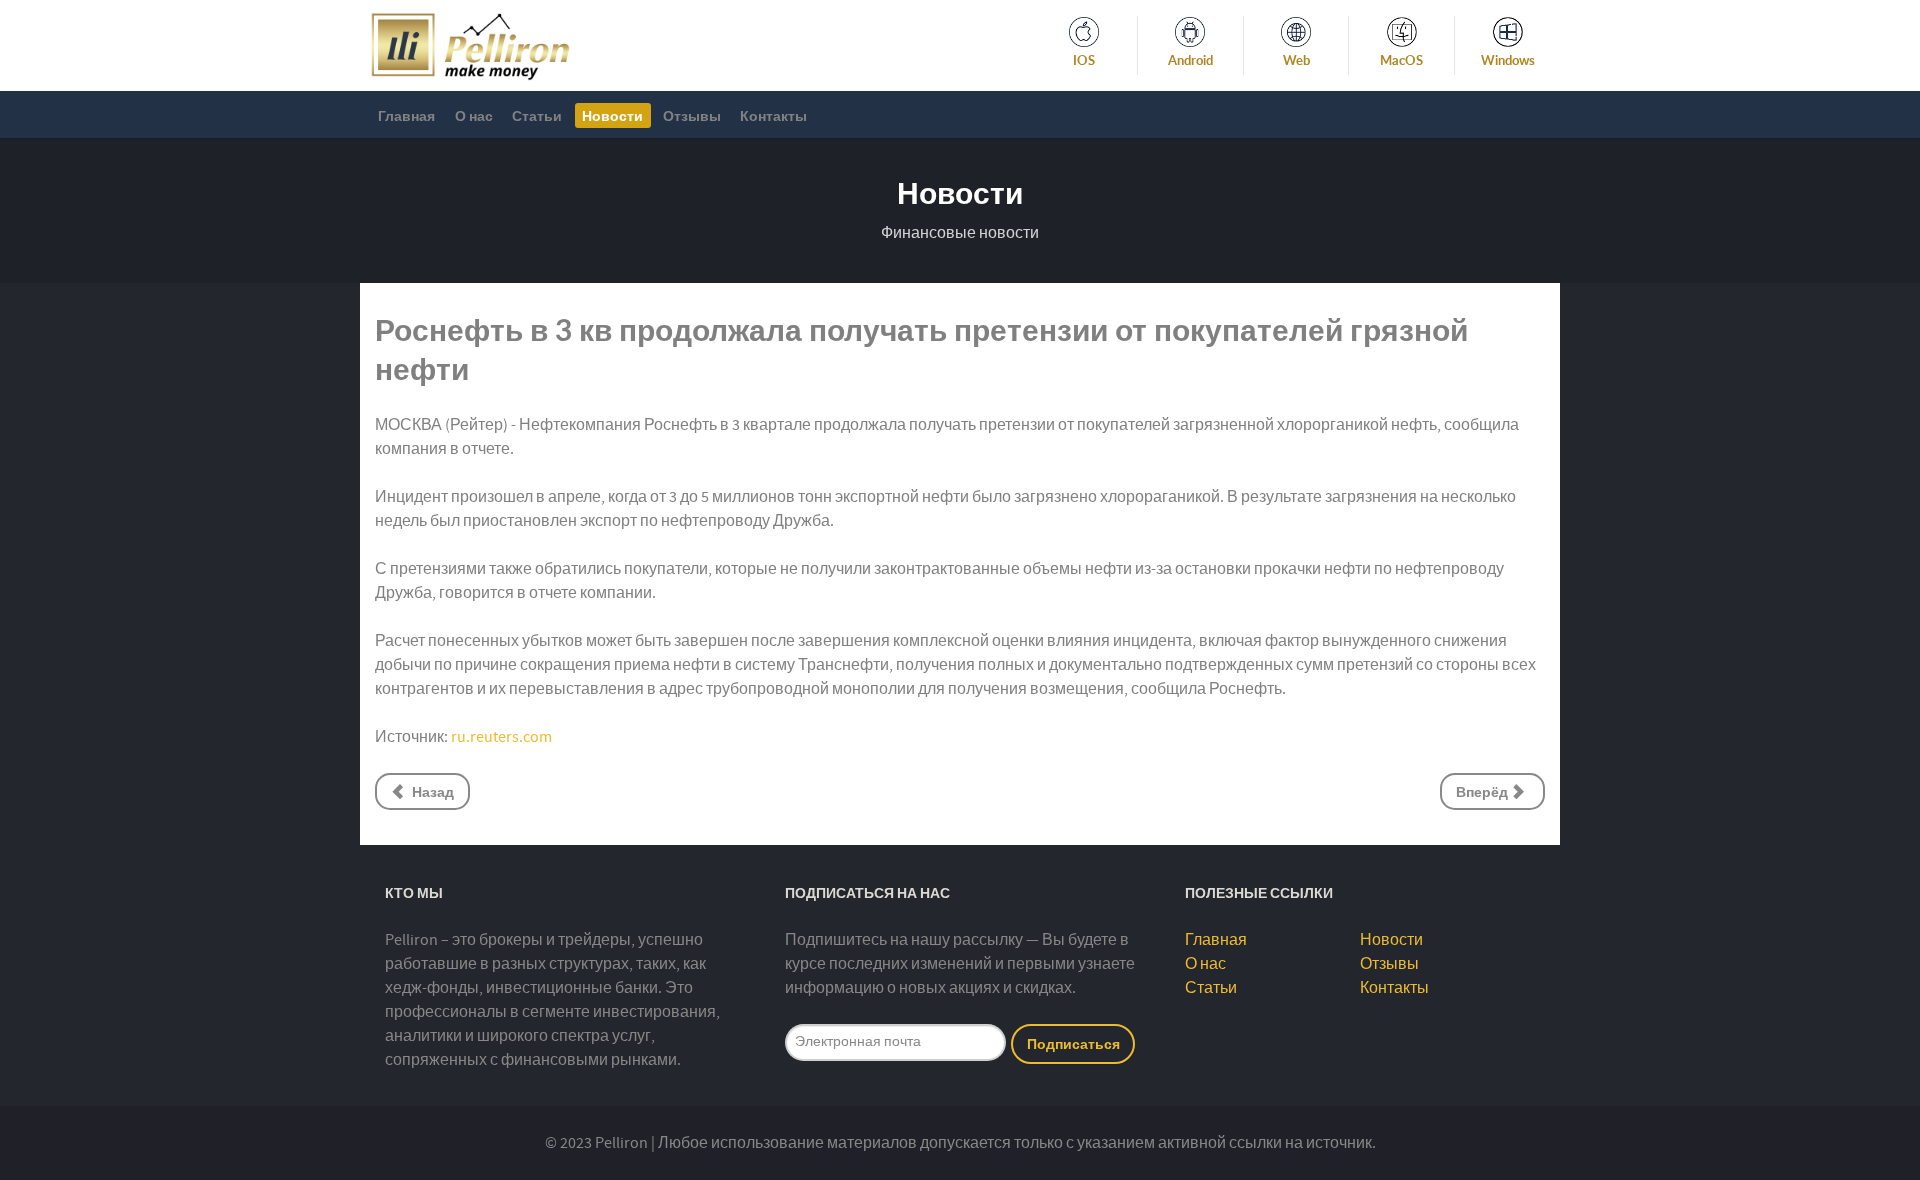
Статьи (1211, 988)
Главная (1216, 940)
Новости (1391, 940)
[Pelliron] (470, 44)
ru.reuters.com (501, 737)
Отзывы (1389, 964)
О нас (1205, 964)
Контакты (1394, 988)
